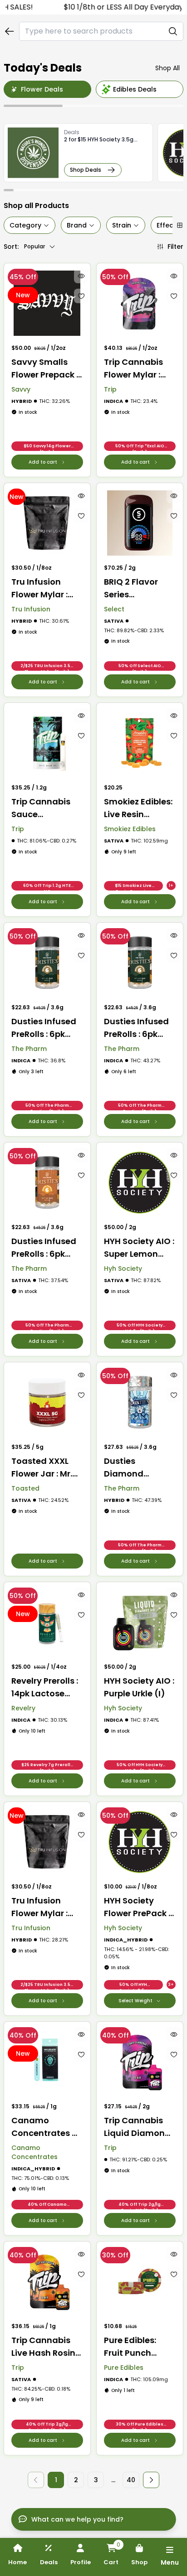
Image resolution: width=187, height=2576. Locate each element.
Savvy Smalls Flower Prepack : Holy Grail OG (45, 369)
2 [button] (76, 2480)
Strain (122, 225)
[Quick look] (81, 276)
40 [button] (131, 2480)
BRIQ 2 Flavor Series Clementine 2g (135, 588)
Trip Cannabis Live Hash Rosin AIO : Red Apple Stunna (43, 2347)
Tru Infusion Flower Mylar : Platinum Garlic (44, 588)
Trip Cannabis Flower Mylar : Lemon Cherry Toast (133, 369)
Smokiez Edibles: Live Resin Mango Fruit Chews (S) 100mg (138, 808)
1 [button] (56, 2480)
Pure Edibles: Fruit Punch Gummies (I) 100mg (131, 2347)
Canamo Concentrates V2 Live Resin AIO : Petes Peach (47, 2127)
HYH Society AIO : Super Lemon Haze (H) (139, 1248)
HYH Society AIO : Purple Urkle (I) (139, 1687)
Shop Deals (86, 170)
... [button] (113, 2480)
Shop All (167, 68)
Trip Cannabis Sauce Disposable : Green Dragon (41, 808)
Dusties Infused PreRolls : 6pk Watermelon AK (44, 1248)
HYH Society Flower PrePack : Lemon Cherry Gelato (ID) (137, 1907)
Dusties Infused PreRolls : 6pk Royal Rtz (44, 1028)
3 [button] (96, 2480)
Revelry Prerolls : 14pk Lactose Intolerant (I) (45, 1687)
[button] (151, 2480)
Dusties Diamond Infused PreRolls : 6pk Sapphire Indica (139, 1468)
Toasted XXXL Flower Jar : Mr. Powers (42, 1468)
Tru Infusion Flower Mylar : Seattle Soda (39, 1907)
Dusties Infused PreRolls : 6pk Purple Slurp (136, 1028)
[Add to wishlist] (81, 296)
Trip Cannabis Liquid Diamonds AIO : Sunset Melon (140, 2127)
